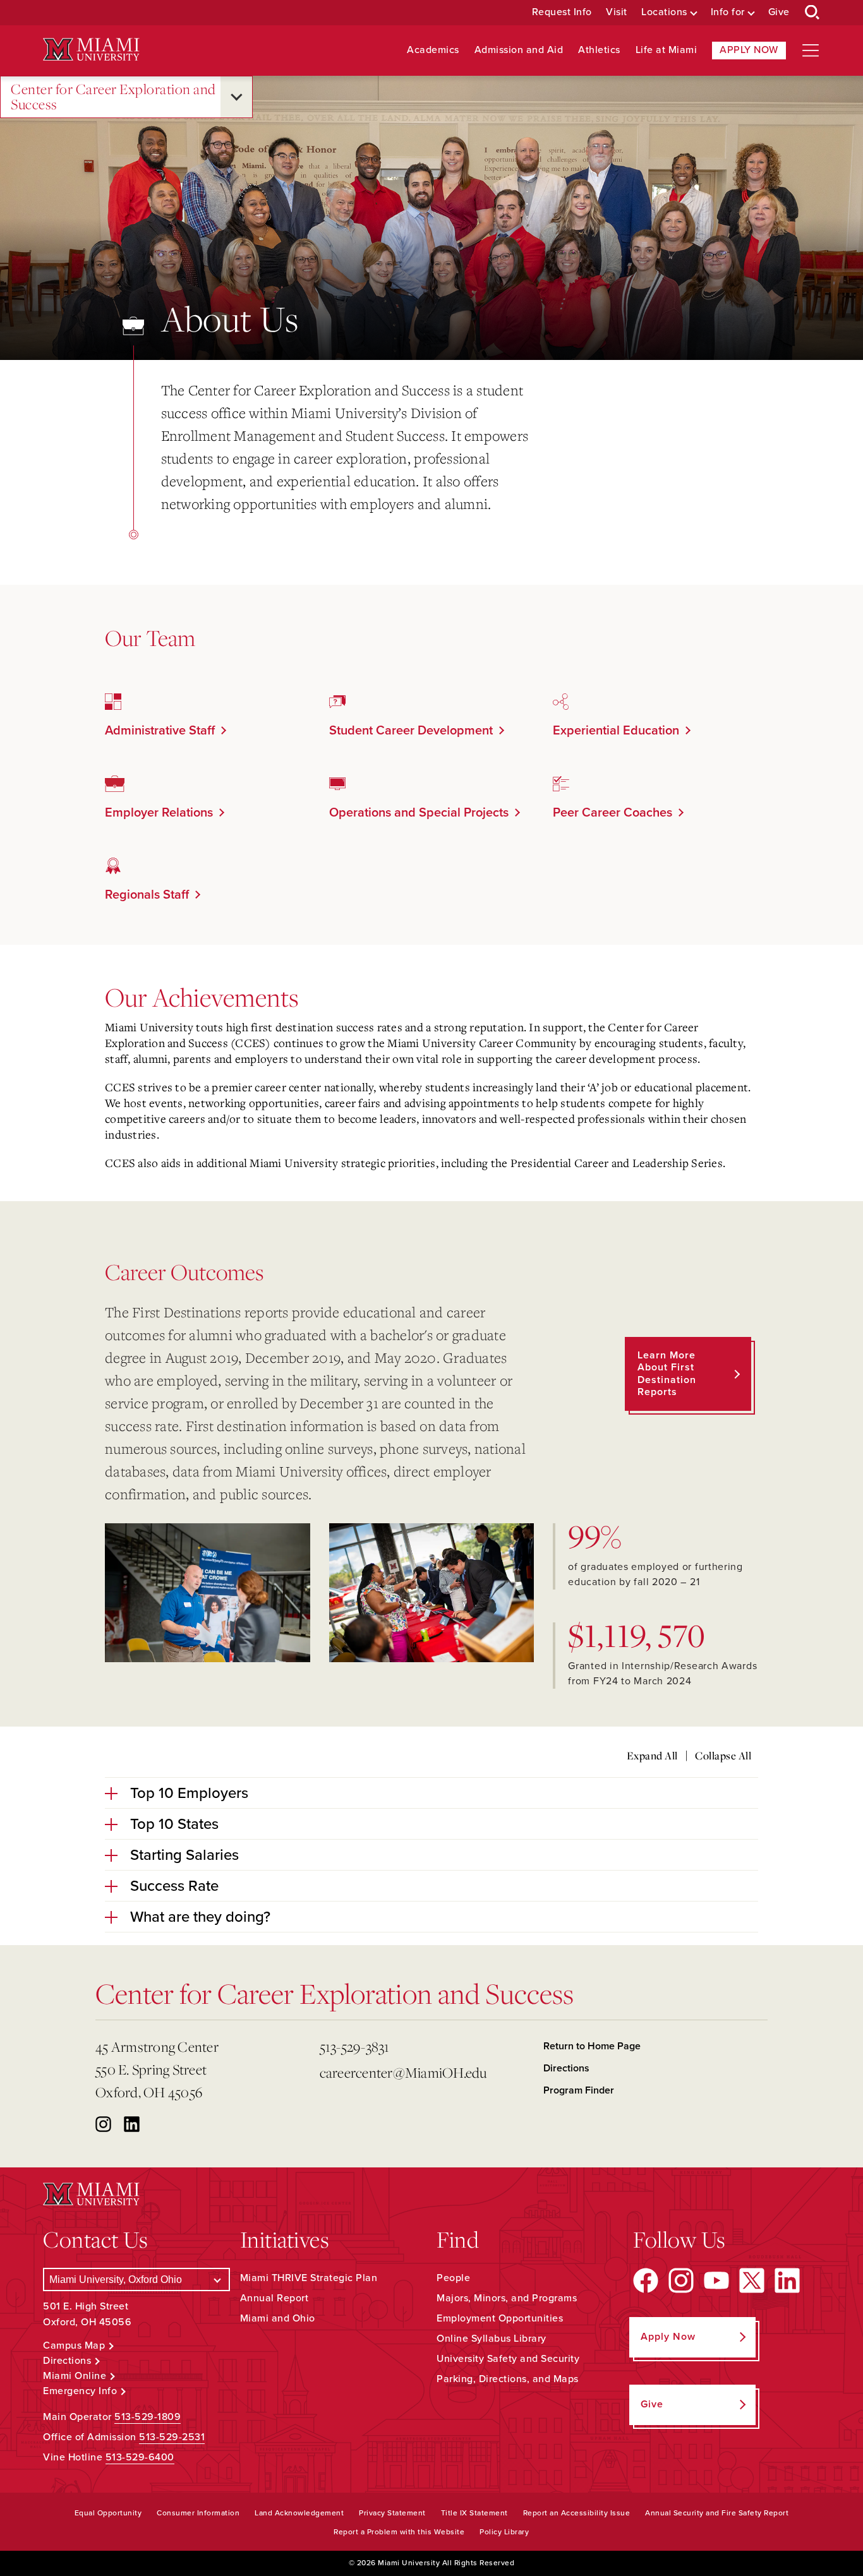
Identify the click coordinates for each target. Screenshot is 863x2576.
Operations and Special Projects (419, 813)
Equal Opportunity (108, 2513)
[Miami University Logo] (91, 50)
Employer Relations (159, 813)
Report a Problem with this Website (399, 2532)
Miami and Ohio (278, 2318)
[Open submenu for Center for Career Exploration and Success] (236, 97)
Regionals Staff (147, 895)
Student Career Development (411, 731)
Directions (566, 2068)
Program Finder (579, 2090)
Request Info (562, 12)
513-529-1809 (148, 2417)
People (453, 2278)
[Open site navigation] (811, 51)
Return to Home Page (592, 2046)
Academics (433, 50)
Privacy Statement (392, 2513)
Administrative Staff (160, 731)
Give (779, 12)
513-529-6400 (140, 2457)
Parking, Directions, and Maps (508, 2379)
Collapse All (723, 1756)
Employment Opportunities (500, 2318)
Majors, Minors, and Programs (507, 2298)
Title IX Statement (474, 2513)
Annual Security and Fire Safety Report (717, 2513)
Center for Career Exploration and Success (113, 97)
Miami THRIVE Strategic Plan (309, 2278)
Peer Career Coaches (613, 813)
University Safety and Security (508, 2359)
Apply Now (749, 50)
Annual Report (275, 2298)
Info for (728, 12)
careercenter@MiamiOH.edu (403, 2072)
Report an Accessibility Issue (577, 2513)
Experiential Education (616, 731)
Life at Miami (667, 50)
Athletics (599, 50)
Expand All (652, 1756)
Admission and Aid (519, 50)
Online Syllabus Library (492, 2339)
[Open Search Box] (812, 13)
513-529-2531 (172, 2437)
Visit (617, 12)
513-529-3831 (355, 2046)
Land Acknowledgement (299, 2513)
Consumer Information (198, 2513)
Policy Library (504, 2532)
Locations (664, 12)
